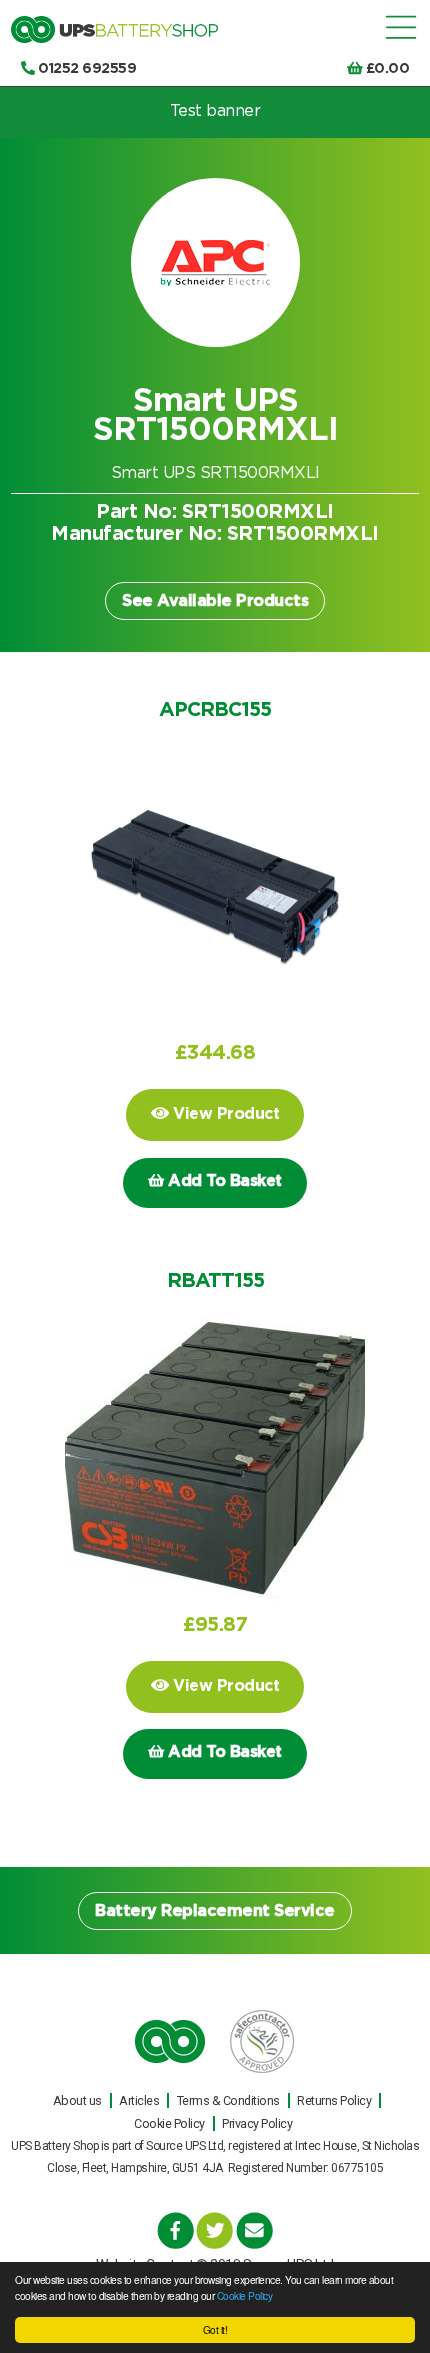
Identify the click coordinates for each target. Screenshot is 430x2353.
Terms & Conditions (228, 2100)
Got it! (215, 2329)
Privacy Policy (257, 2123)
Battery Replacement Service (215, 1911)
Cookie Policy (245, 2295)
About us (77, 2100)
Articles (139, 2100)
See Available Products (215, 601)
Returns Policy (334, 2100)
